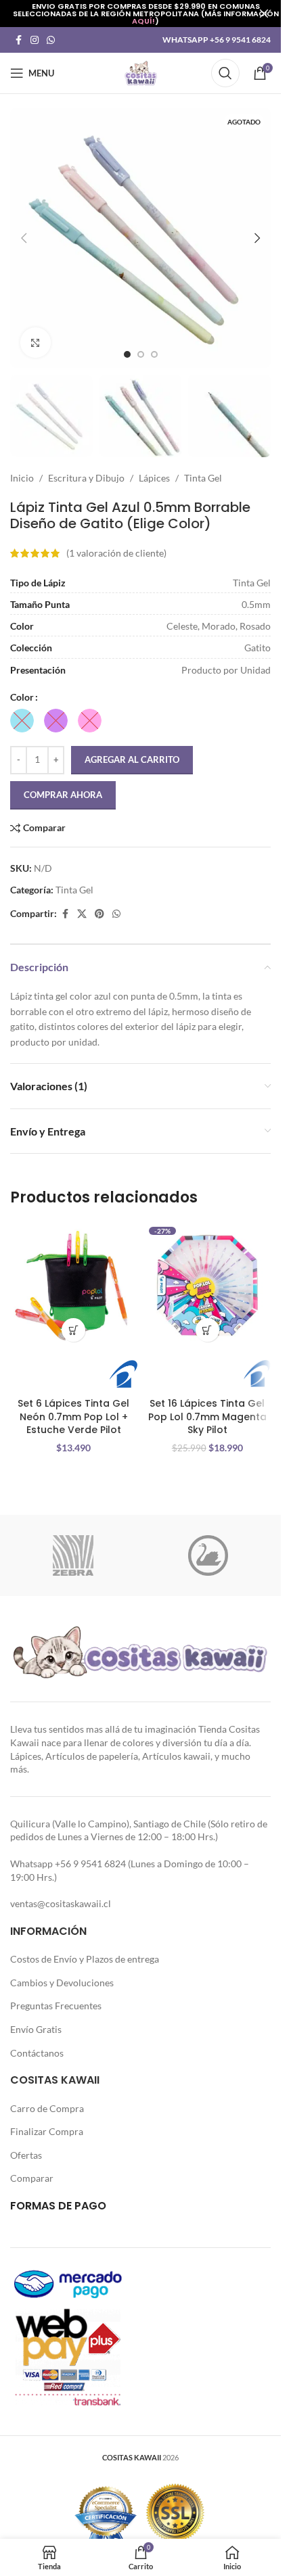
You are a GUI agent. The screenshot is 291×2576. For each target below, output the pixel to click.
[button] (24, 238)
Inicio (22, 478)
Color (22, 697)
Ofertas (26, 2155)
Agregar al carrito (132, 759)
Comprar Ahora (63, 795)
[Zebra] (73, 1555)
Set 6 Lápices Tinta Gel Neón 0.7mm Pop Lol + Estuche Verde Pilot (73, 1416)
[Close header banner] (264, 14)
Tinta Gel (203, 478)
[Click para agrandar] (36, 343)
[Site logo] (141, 72)
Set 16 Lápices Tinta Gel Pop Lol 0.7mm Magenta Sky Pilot (207, 1416)
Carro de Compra (47, 2108)
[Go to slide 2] (141, 354)
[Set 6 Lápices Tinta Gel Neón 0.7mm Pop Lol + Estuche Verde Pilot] (74, 1286)
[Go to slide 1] (127, 354)
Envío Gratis (36, 2029)
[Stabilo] (208, 1555)
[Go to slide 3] (154, 354)
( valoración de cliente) (116, 553)
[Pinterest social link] (99, 914)
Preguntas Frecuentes (56, 2006)
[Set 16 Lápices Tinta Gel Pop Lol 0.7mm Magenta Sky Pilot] (208, 1286)
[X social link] (82, 914)
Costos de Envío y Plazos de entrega (85, 1959)
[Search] (225, 73)
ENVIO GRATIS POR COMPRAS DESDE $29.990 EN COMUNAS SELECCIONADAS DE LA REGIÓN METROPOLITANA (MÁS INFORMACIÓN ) (146, 14)
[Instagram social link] (35, 40)
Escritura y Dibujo (86, 478)
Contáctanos (37, 2053)
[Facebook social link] (18, 40)
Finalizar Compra (47, 2131)
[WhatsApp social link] (51, 40)
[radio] (22, 721)
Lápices (154, 478)
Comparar (32, 2178)
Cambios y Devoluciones (62, 1983)
